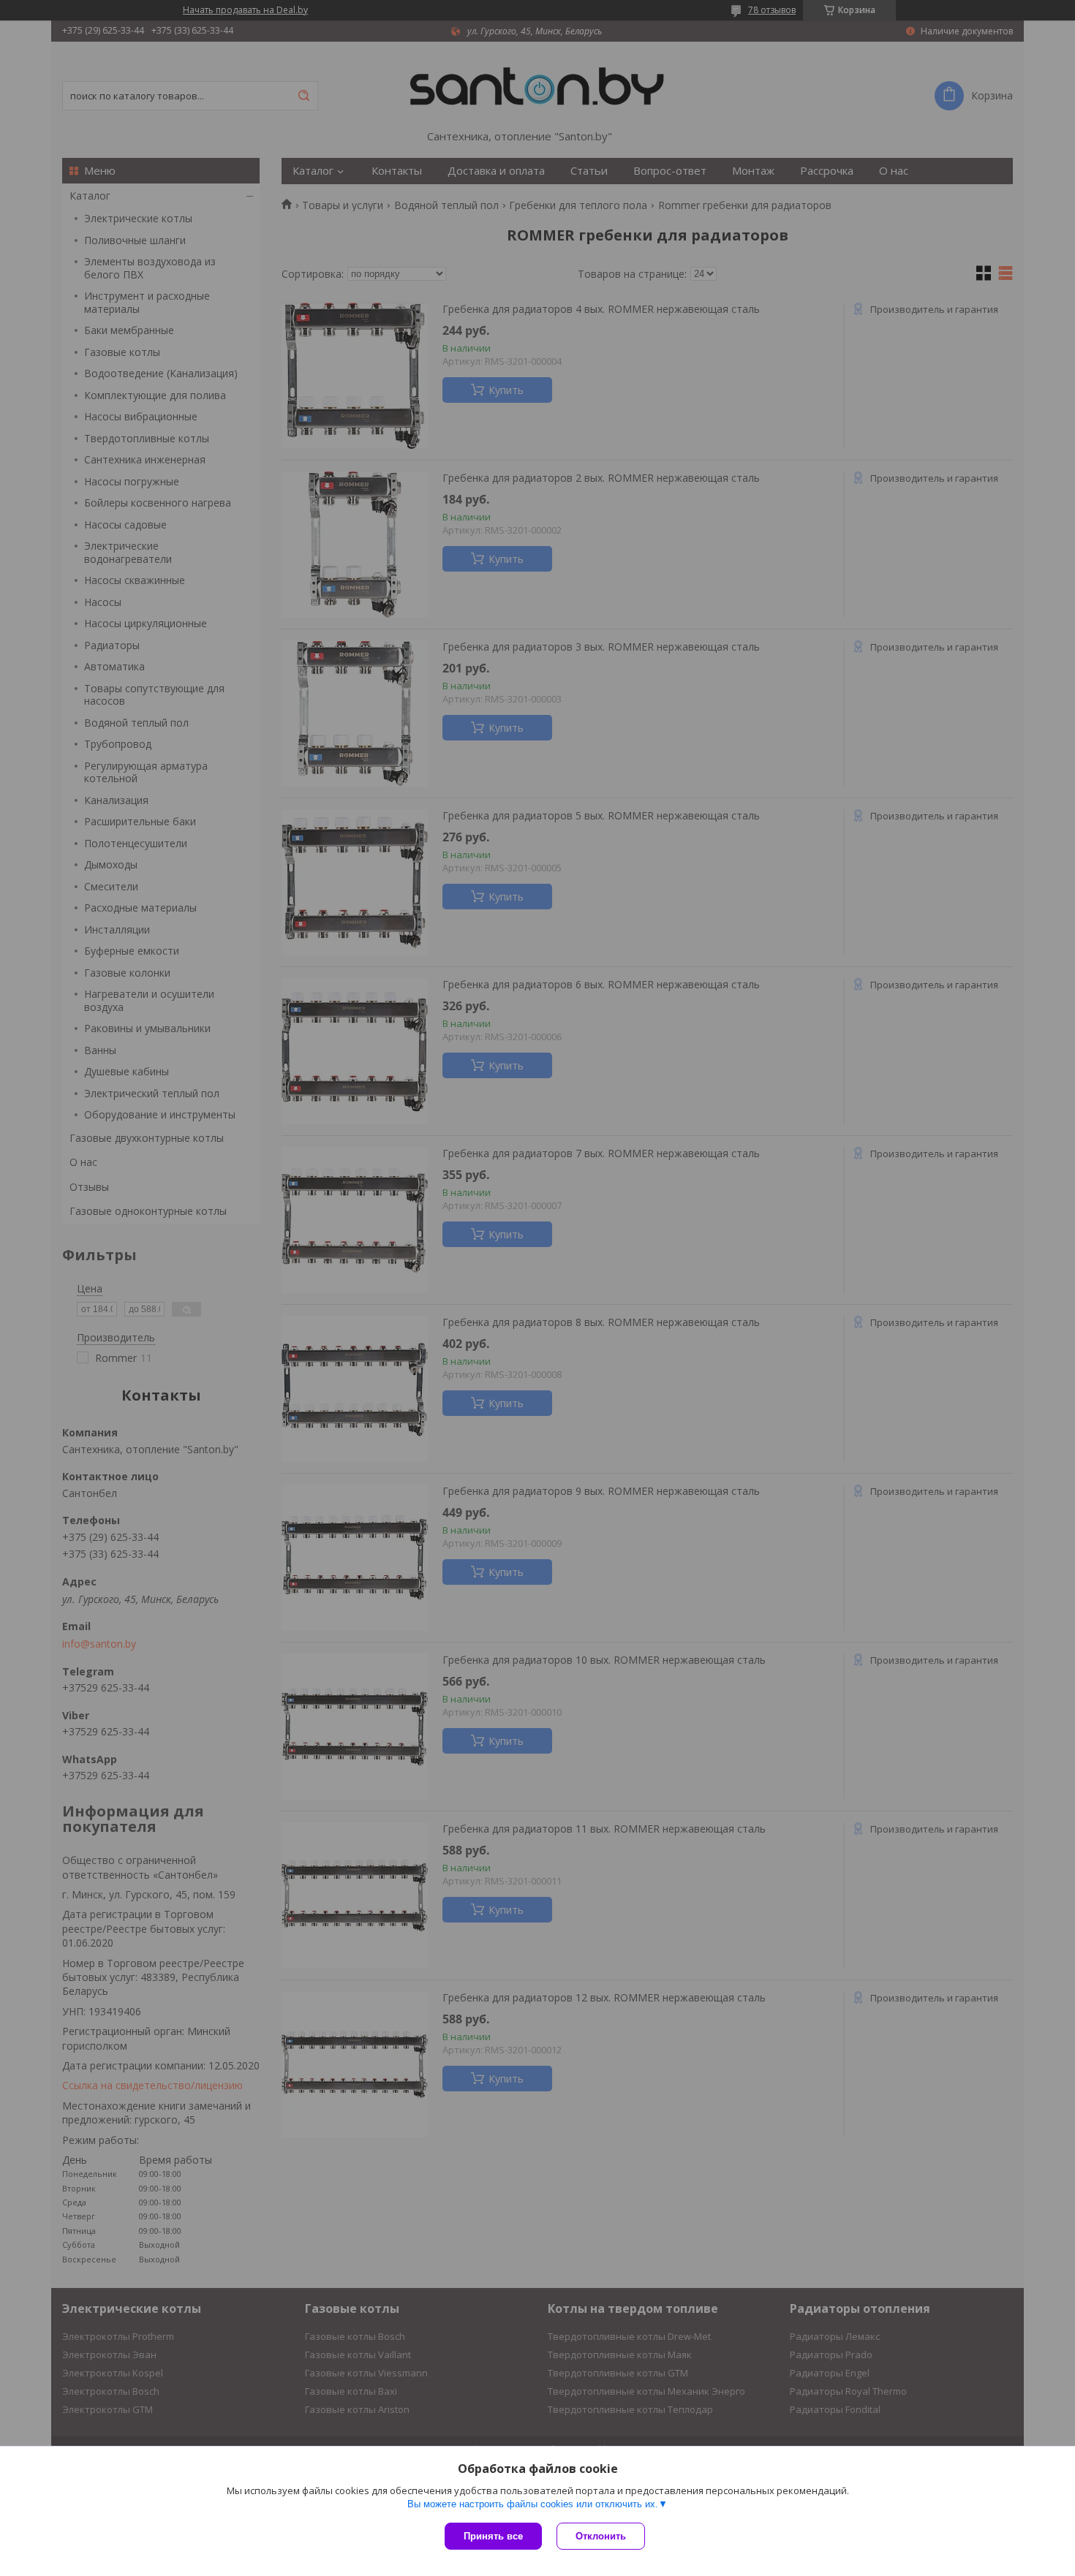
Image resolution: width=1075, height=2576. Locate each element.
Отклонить (601, 2536)
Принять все (493, 2536)
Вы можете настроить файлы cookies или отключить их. (533, 2504)
